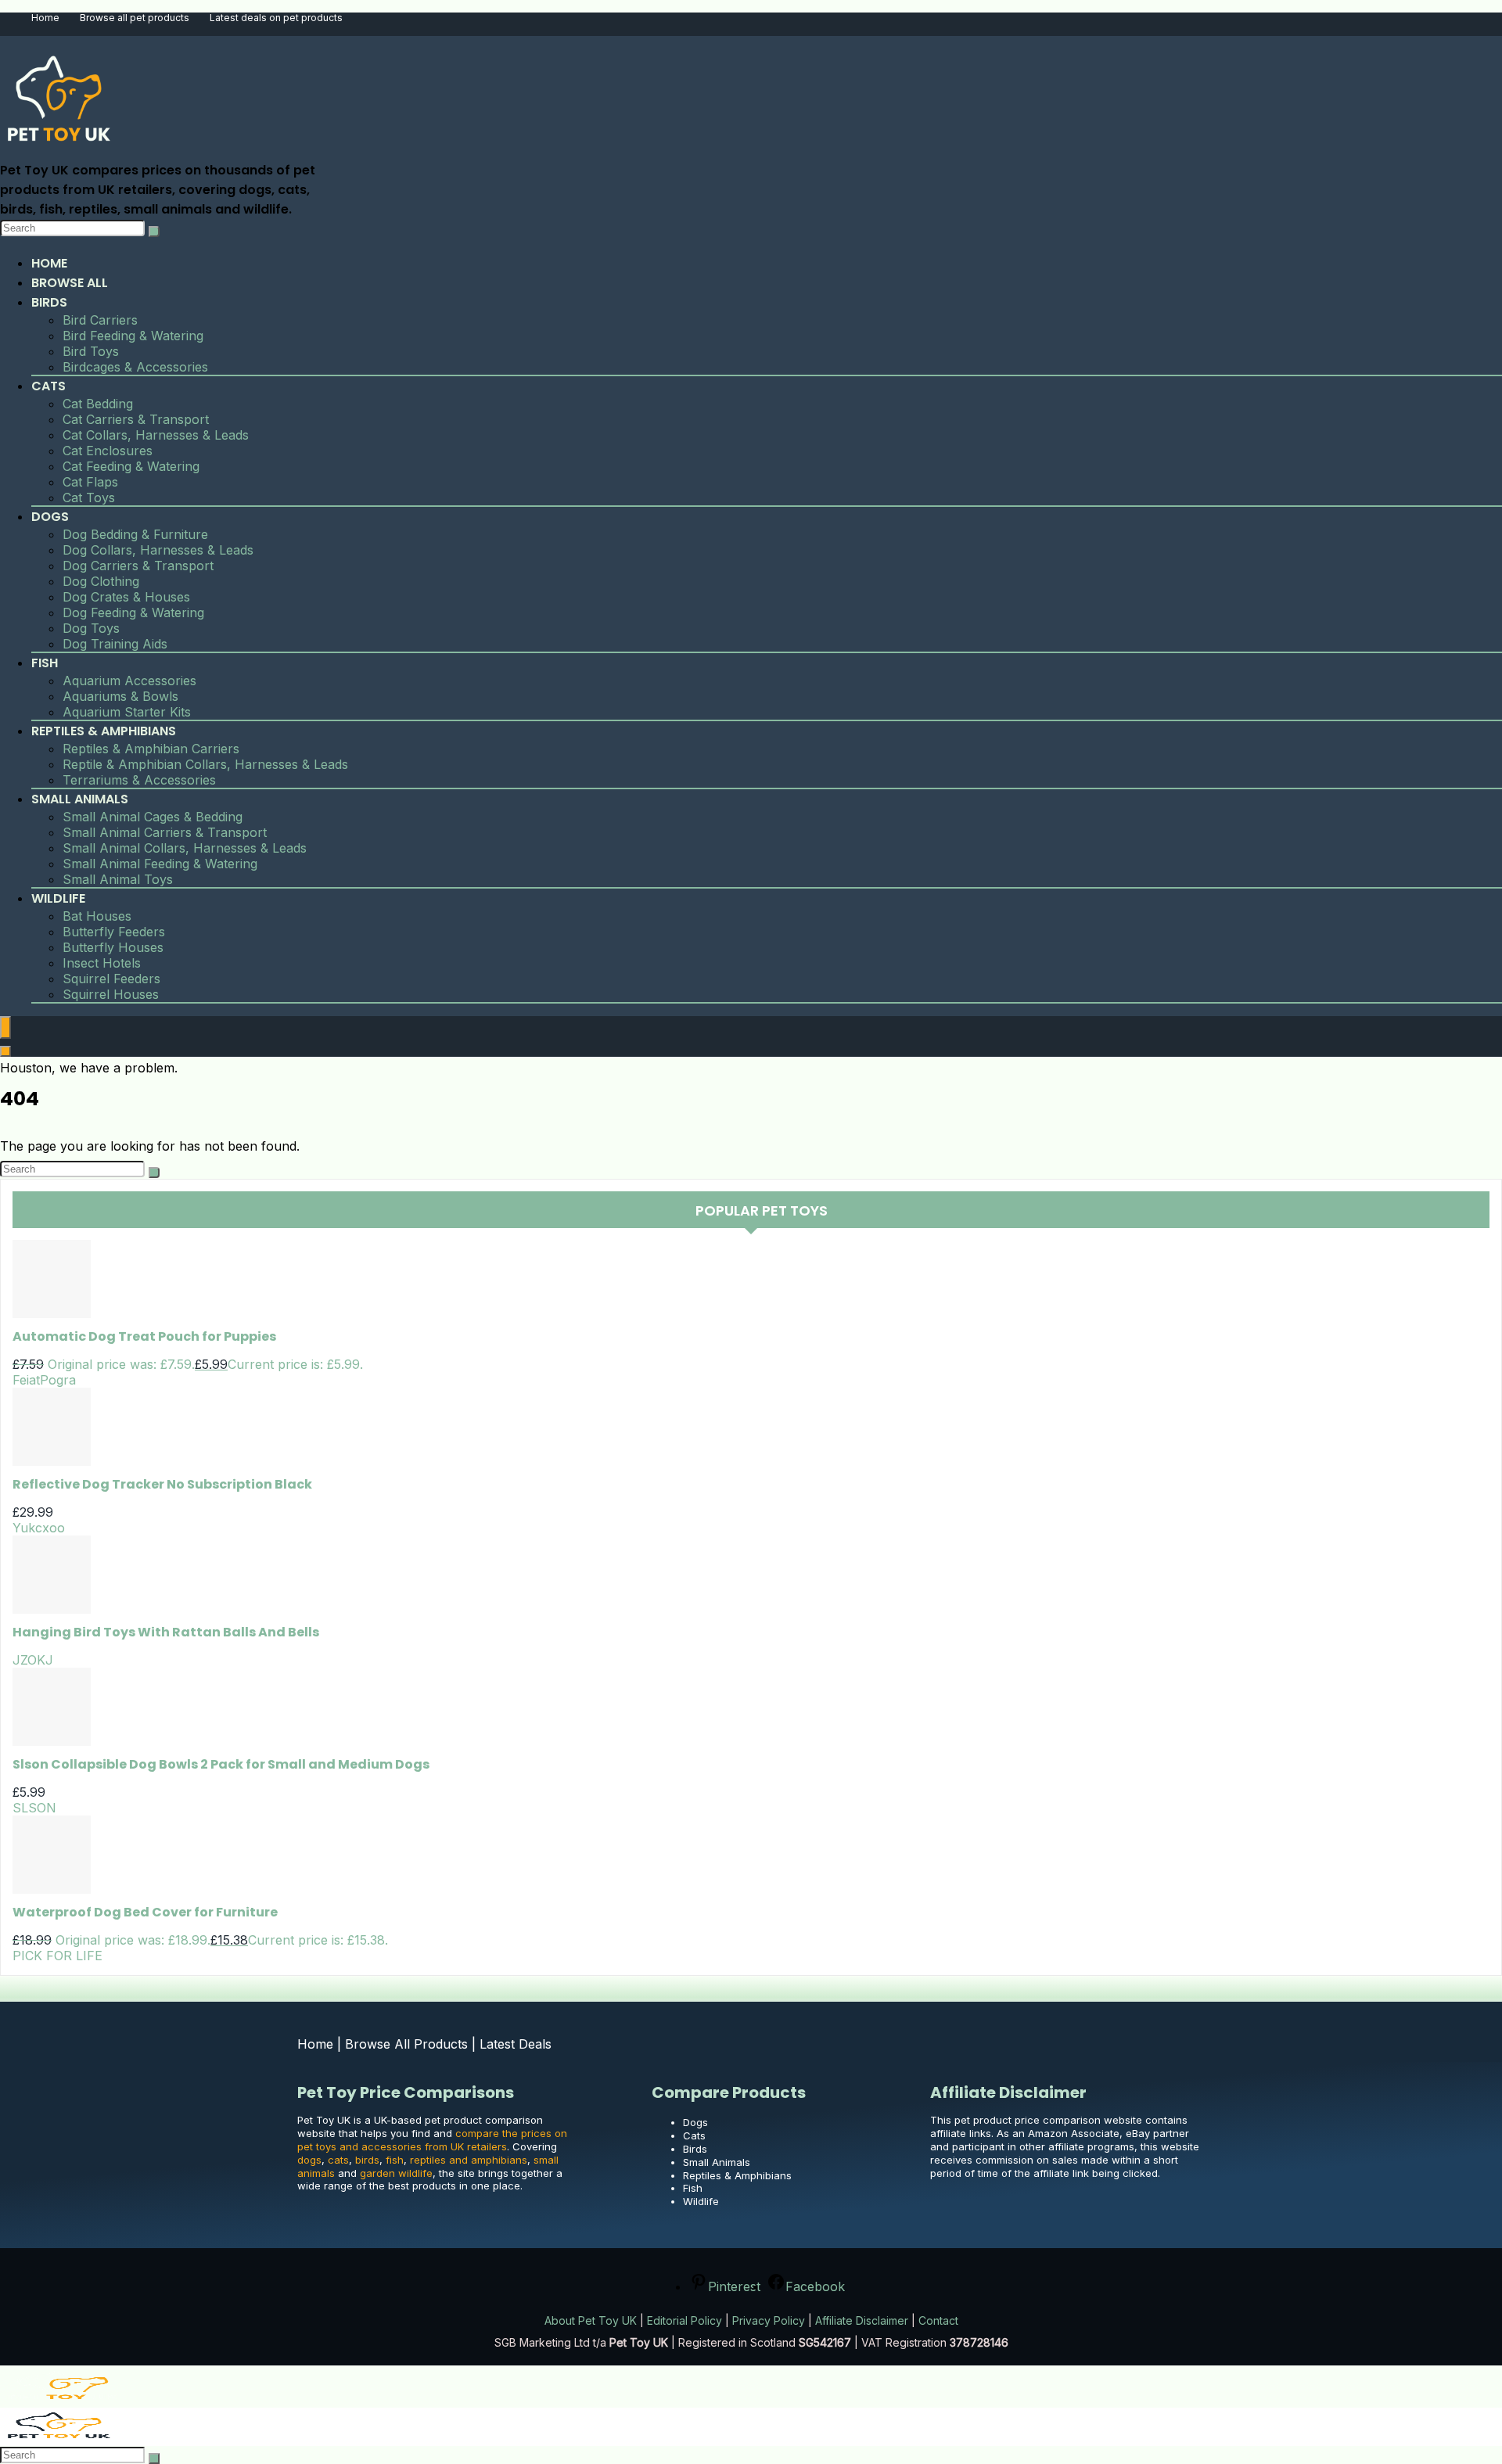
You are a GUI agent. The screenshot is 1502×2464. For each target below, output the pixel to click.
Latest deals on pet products (276, 18)
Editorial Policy (685, 2320)
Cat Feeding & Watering (131, 466)
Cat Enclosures (108, 451)
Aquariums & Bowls (120, 696)
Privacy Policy (769, 2320)
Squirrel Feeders (111, 979)
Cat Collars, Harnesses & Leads (156, 435)
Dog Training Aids (115, 644)
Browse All (70, 283)
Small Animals (80, 799)
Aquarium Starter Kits (127, 712)
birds (367, 2160)
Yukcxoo (39, 1528)
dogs (309, 2160)
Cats (49, 386)
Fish (45, 663)
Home (45, 18)
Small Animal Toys (118, 879)
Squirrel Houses (111, 994)
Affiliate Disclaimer (862, 2320)
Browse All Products (406, 2044)
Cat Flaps (90, 482)
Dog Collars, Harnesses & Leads (158, 550)
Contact (938, 2320)
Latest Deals (516, 2044)
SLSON (34, 1808)
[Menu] (5, 1027)
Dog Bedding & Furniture (135, 534)
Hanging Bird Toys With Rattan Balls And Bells (166, 1632)
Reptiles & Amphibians (104, 731)
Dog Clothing (101, 581)
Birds (49, 302)
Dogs (50, 517)
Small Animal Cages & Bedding (153, 817)
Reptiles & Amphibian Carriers (151, 749)
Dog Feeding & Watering (133, 612)
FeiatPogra (44, 1380)
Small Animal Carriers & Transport (165, 832)
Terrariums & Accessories (139, 780)
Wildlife (58, 898)
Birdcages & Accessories (135, 367)
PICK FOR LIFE (57, 1956)
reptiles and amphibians (469, 2160)
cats (338, 2160)
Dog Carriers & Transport (138, 566)
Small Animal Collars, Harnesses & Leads (185, 848)
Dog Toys (91, 628)
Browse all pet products (135, 18)
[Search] (154, 232)
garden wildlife (396, 2173)
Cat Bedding (98, 404)
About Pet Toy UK (591, 2320)
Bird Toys (91, 351)
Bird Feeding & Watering (133, 336)
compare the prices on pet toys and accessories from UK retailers (432, 2140)
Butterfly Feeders (114, 932)
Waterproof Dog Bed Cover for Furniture (145, 1912)
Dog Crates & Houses (126, 597)
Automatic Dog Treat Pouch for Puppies (144, 1336)
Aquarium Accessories (129, 681)
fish (395, 2160)
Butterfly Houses (113, 947)
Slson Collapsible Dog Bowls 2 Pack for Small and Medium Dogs (221, 1764)
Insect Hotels (102, 963)
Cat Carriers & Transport (136, 419)
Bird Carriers (100, 320)
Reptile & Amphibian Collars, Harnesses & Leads (205, 764)
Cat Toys (89, 497)
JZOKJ (33, 1660)
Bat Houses (97, 916)
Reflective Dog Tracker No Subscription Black (162, 1484)
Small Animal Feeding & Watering (160, 864)
